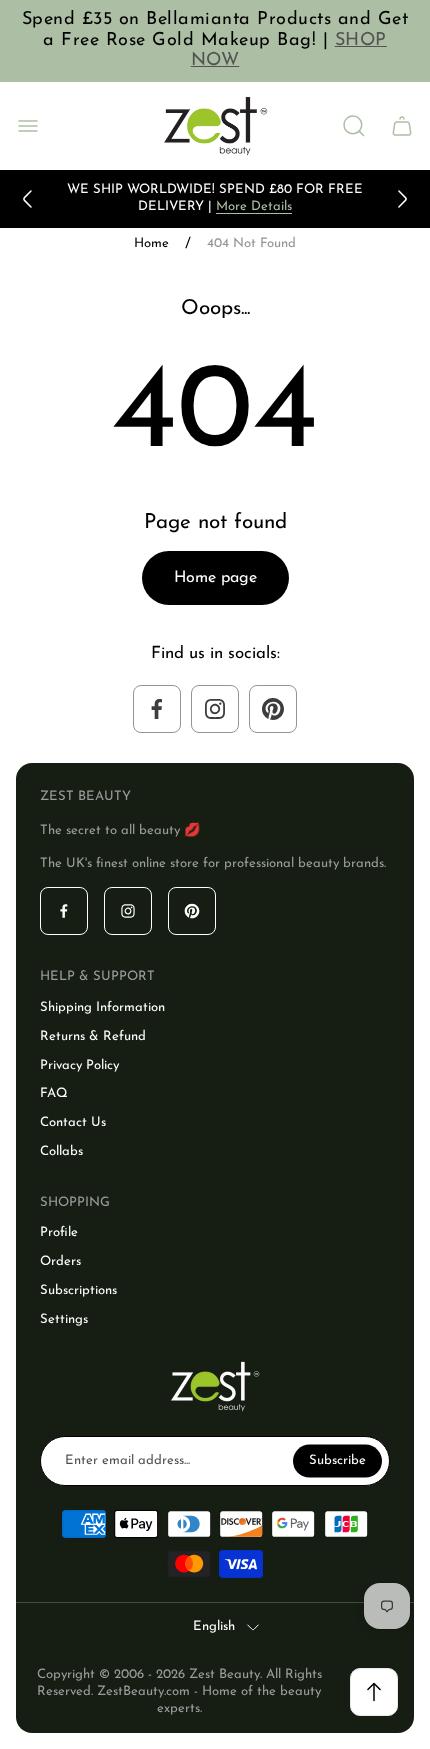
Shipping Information (102, 1007)
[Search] (354, 126)
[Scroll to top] (374, 1692)
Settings (64, 1319)
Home (151, 243)
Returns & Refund (93, 1036)
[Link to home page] (215, 1386)
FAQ (54, 1093)
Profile (59, 1232)
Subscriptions (78, 1290)
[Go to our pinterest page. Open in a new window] (273, 709)
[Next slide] (402, 199)
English (214, 1626)
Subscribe (337, 1459)
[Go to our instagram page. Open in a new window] (215, 709)
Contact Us (73, 1122)
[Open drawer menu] (28, 126)
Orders (60, 1261)
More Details (254, 206)
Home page (215, 578)
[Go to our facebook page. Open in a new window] (157, 709)
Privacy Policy (79, 1065)
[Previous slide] (28, 199)
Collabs (61, 1151)
